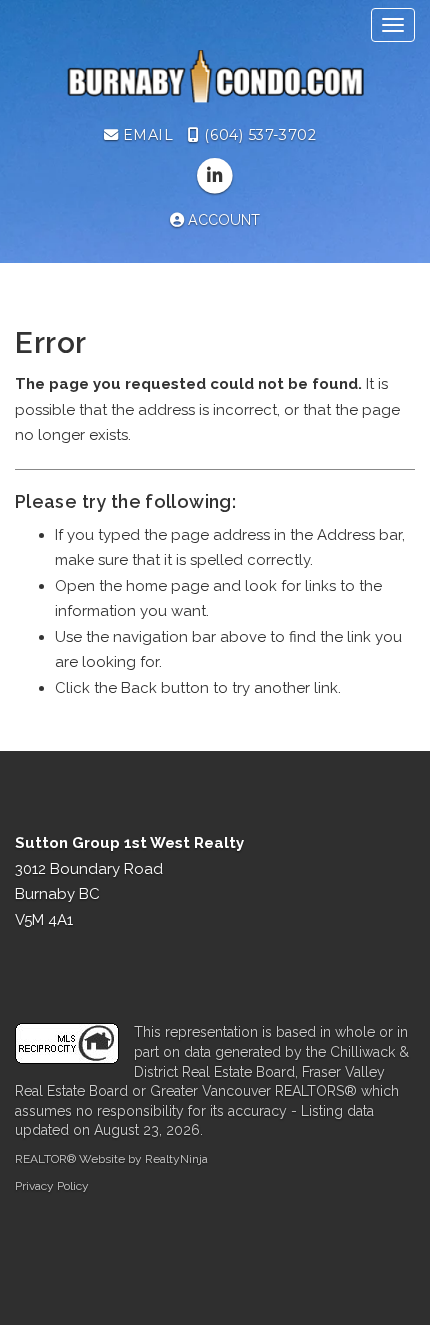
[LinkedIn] (214, 177)
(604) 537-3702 (258, 135)
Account (222, 220)
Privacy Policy (52, 1186)
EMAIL (145, 135)
